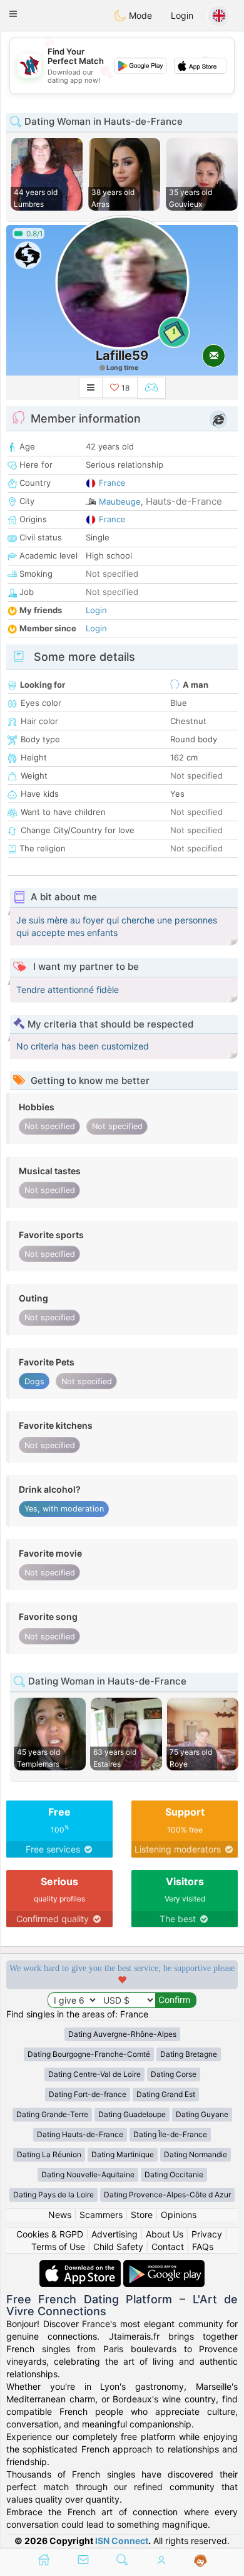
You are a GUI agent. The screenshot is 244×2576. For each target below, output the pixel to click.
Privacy (207, 2234)
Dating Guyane (202, 2114)
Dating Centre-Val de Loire (94, 2074)
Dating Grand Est (166, 2094)
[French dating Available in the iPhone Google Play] (164, 2266)
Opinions (179, 2215)
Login (182, 15)
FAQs (203, 2247)
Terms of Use (58, 2247)
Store (142, 2215)
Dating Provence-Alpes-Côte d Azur (167, 2195)
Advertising (114, 2234)
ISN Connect (122, 2541)
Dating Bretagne (189, 2054)
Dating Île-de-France (170, 2134)
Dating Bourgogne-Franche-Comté (89, 2054)
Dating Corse (174, 2074)
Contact (168, 2247)
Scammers (101, 2215)
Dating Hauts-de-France (80, 2134)
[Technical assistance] (201, 2561)
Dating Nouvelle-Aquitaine (88, 2174)
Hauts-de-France (184, 501)
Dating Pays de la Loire (53, 2195)
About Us (165, 2234)
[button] (13, 14)
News (60, 2215)
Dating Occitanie (174, 2174)
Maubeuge (120, 502)
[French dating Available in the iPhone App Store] (81, 2266)
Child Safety (118, 2247)
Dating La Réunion (49, 2154)
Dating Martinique (123, 2154)
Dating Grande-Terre (52, 2114)
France (112, 483)
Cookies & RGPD (50, 2234)
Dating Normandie (196, 2154)
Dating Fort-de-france (88, 2094)
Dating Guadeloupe (132, 2114)
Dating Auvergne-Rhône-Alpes (122, 2034)
